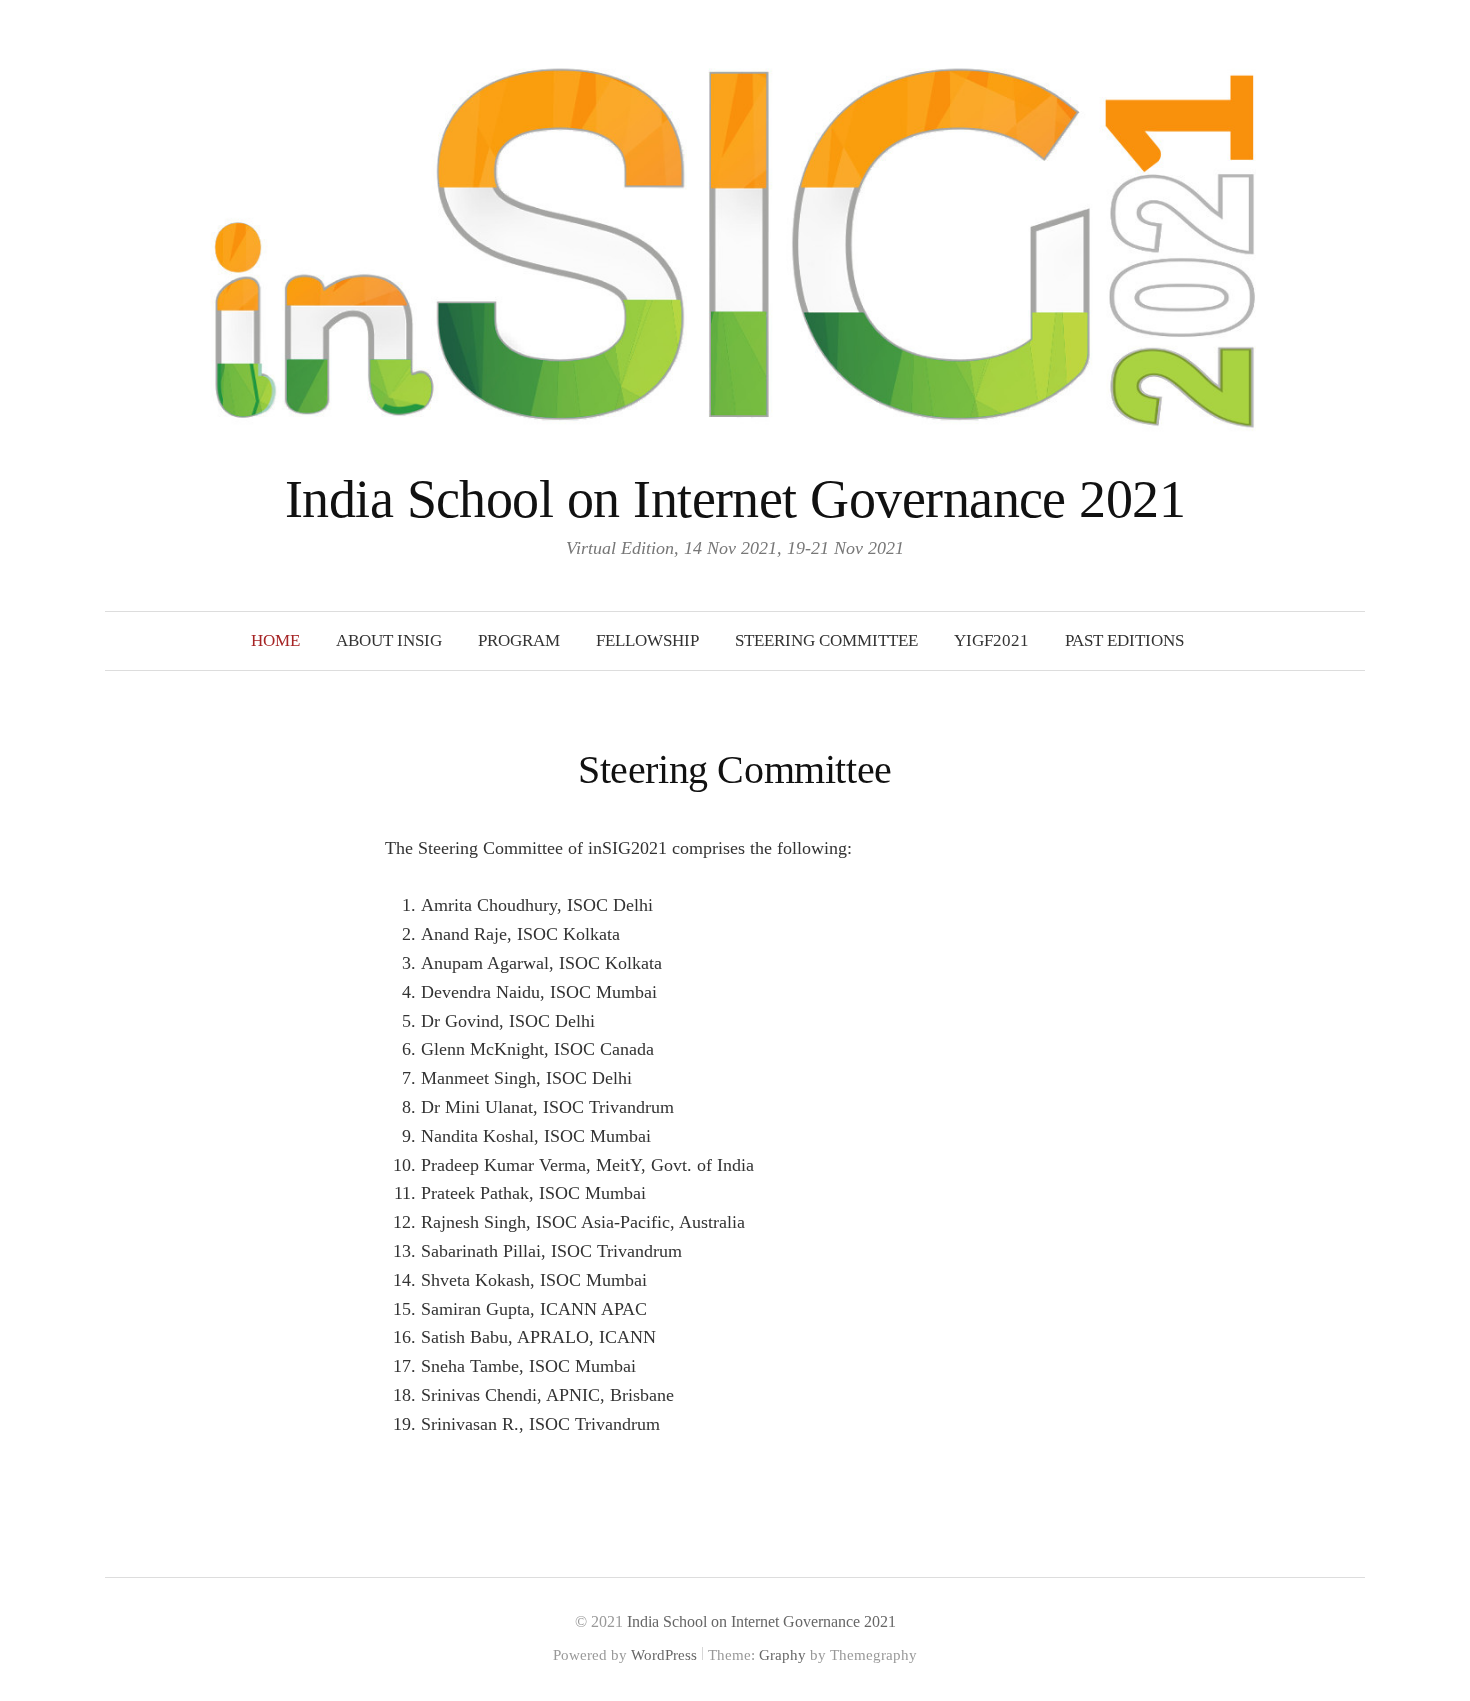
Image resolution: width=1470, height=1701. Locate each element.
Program (519, 640)
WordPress (664, 1655)
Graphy (782, 1655)
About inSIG (389, 640)
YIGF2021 (991, 640)
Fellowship (647, 640)
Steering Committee (826, 640)
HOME (275, 640)
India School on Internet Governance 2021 (735, 499)
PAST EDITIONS (1124, 640)
